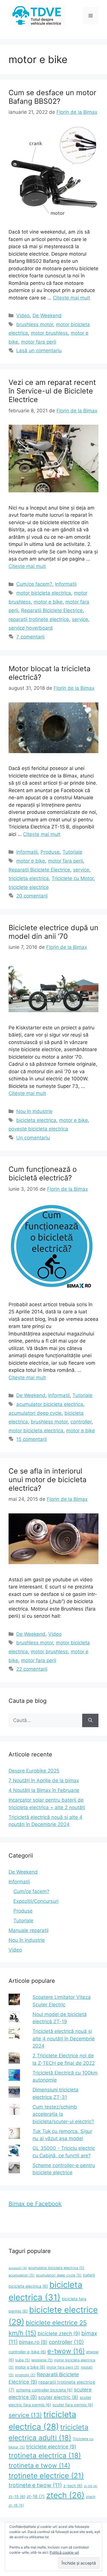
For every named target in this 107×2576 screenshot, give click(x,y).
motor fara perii (39, 342)
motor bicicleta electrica (44, 593)
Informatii (66, 584)
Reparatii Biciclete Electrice (52, 610)
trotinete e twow (35, 2485)
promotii (25, 2375)
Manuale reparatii (29, 1930)
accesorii (18, 2268)
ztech (65, 2495)
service (80, 619)
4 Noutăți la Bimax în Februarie (44, 1790)
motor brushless (49, 333)
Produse (50, 852)
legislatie (42, 2360)
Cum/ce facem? (34, 584)
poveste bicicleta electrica (38, 1129)
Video (23, 316)
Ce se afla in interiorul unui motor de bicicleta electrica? (48, 1480)
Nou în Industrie (34, 1111)
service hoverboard (31, 628)
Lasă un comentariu (39, 350)
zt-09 (91, 2486)
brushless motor (35, 324)
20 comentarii (32, 896)
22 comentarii (32, 1669)
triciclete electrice (29, 887)
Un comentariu (33, 1138)
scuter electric (58, 2397)
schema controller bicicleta (44, 2390)
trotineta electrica (45, 2455)
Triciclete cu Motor (73, 878)
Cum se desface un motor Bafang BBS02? (52, 97)
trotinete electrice (46, 2476)
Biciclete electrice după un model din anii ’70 (53, 932)
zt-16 (36, 2496)
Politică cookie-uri (64, 2552)
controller (81, 1422)
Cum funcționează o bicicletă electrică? (43, 1174)
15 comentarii (32, 1439)
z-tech (73, 2486)
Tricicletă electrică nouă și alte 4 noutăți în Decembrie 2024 (64, 2039)
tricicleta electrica (29, 878)
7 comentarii (30, 637)
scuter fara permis (73, 2405)
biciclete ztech (59, 2333)
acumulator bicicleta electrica (50, 1404)
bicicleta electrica (36, 1120)
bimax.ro (33, 2342)
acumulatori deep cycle (35, 1413)
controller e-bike (27, 2352)
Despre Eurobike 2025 (34, 1771)
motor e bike (48, 602)
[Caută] (90, 1721)
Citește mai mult (71, 298)
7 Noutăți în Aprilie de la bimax (44, 1780)
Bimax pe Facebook (35, 2204)
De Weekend (47, 316)
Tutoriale (72, 852)
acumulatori (22, 2275)
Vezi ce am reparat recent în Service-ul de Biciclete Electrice (52, 391)
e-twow (66, 2351)
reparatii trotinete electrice (39, 619)
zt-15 (17, 2496)
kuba (23, 2360)
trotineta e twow (39, 2465)
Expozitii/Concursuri (36, 1901)
